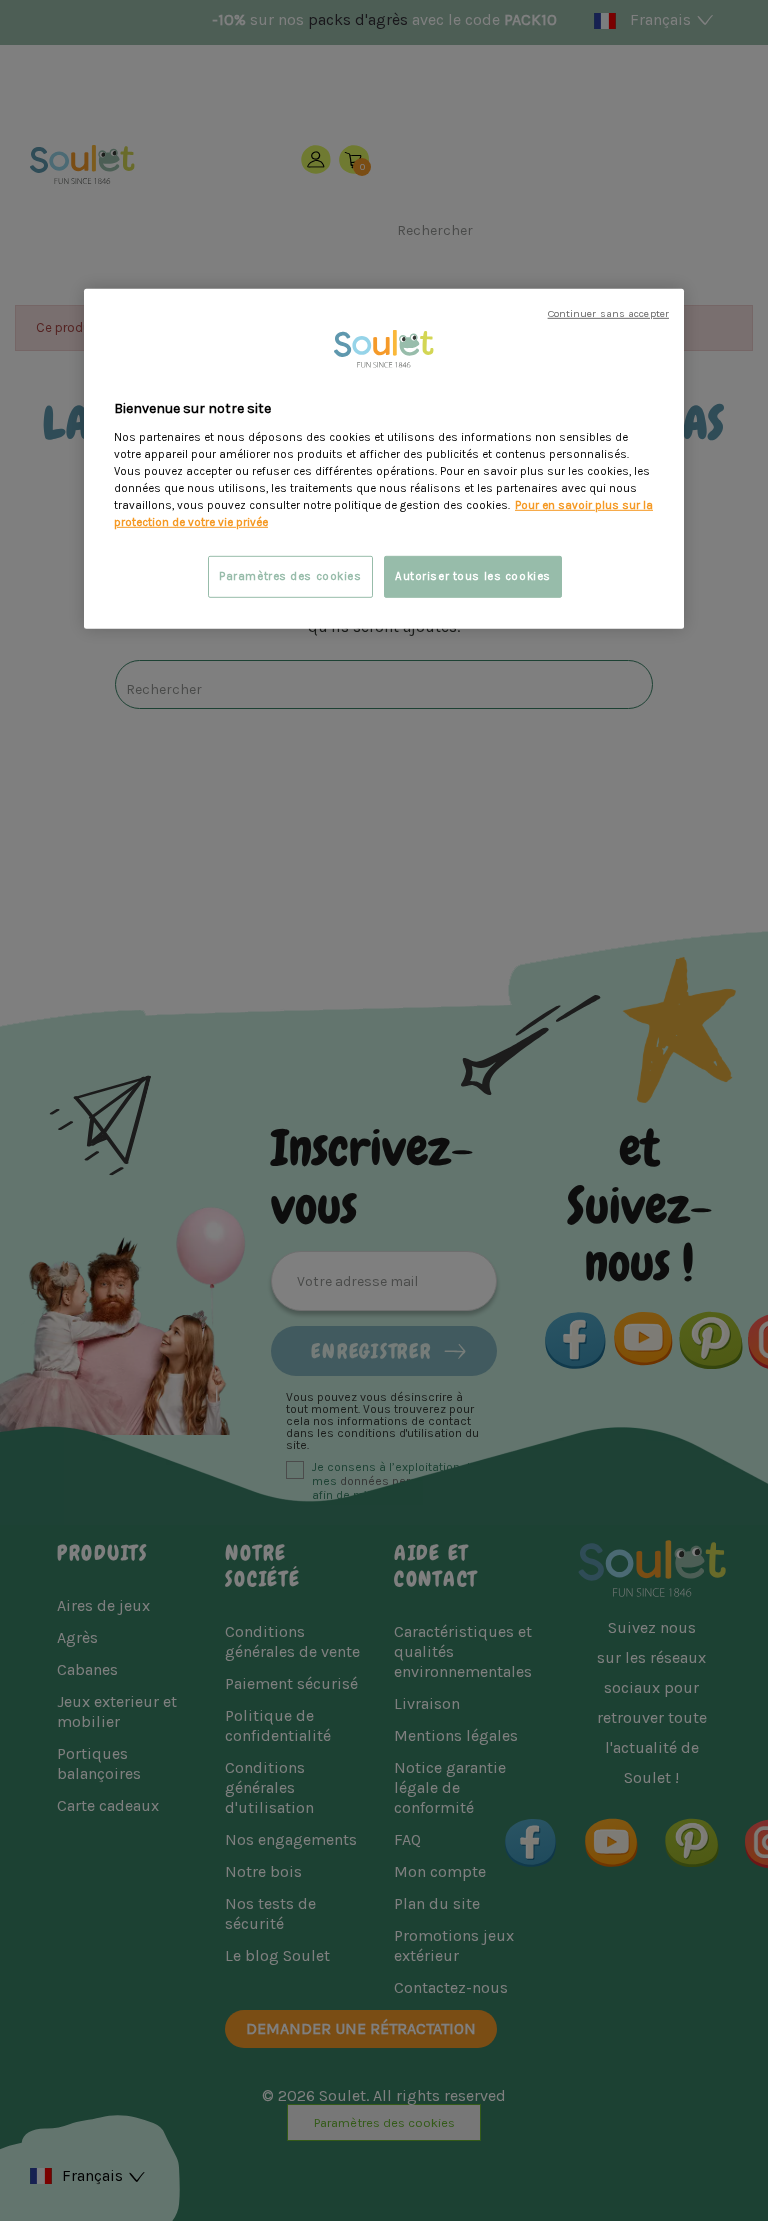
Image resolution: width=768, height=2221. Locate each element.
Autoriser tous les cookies (473, 576)
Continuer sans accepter (608, 313)
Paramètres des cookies (290, 576)
